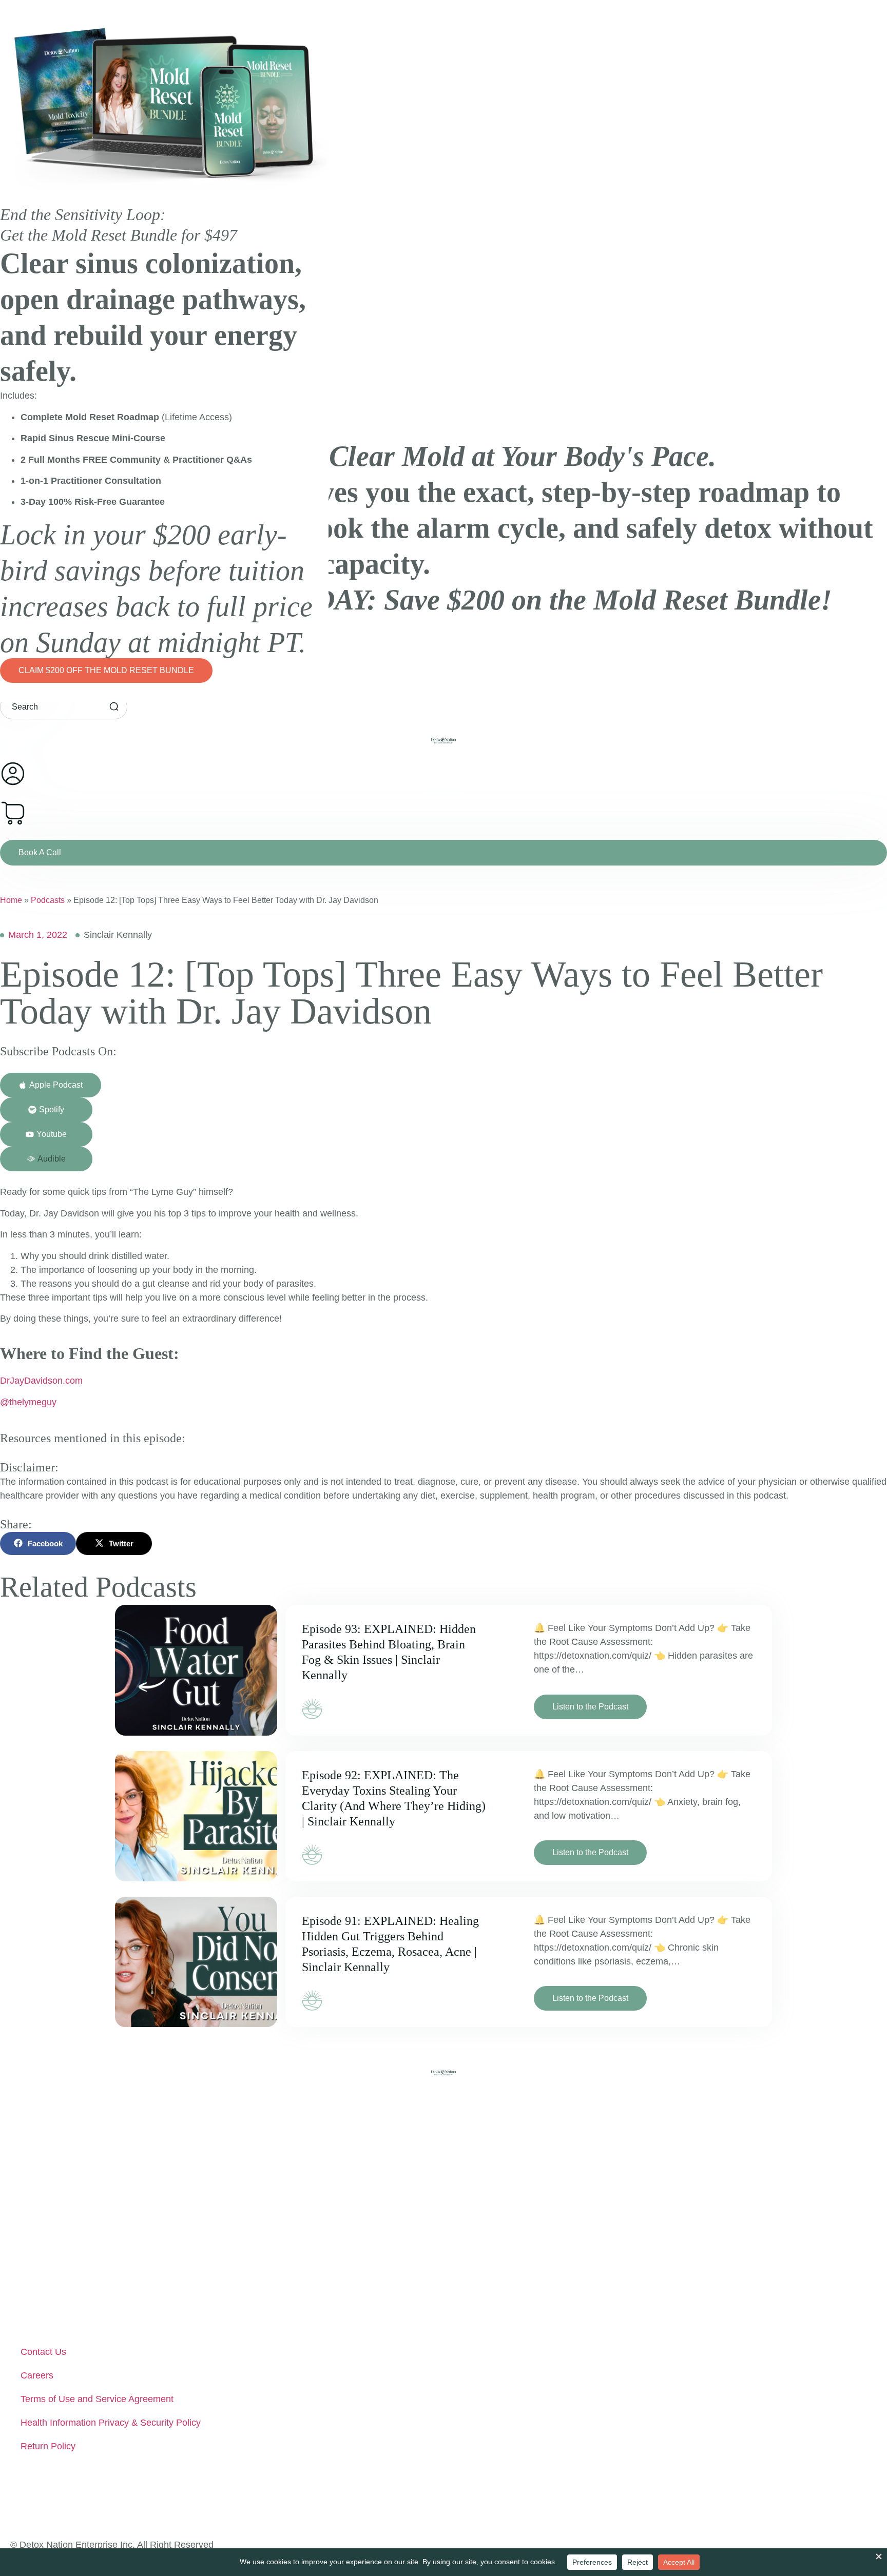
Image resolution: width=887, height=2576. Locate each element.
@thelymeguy (28, 1402)
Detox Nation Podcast (65, 2267)
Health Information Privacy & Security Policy (111, 2423)
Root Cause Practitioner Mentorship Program (113, 2244)
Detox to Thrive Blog (62, 2291)
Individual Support (57, 2196)
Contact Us (43, 2352)
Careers (37, 2375)
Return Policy (48, 2446)
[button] (46, 1159)
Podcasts (48, 900)
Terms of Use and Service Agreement (97, 2399)
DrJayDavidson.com (41, 1381)
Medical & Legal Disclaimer (76, 2314)
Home (11, 900)
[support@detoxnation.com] (20, 2496)
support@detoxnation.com (83, 2497)
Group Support (51, 2220)
